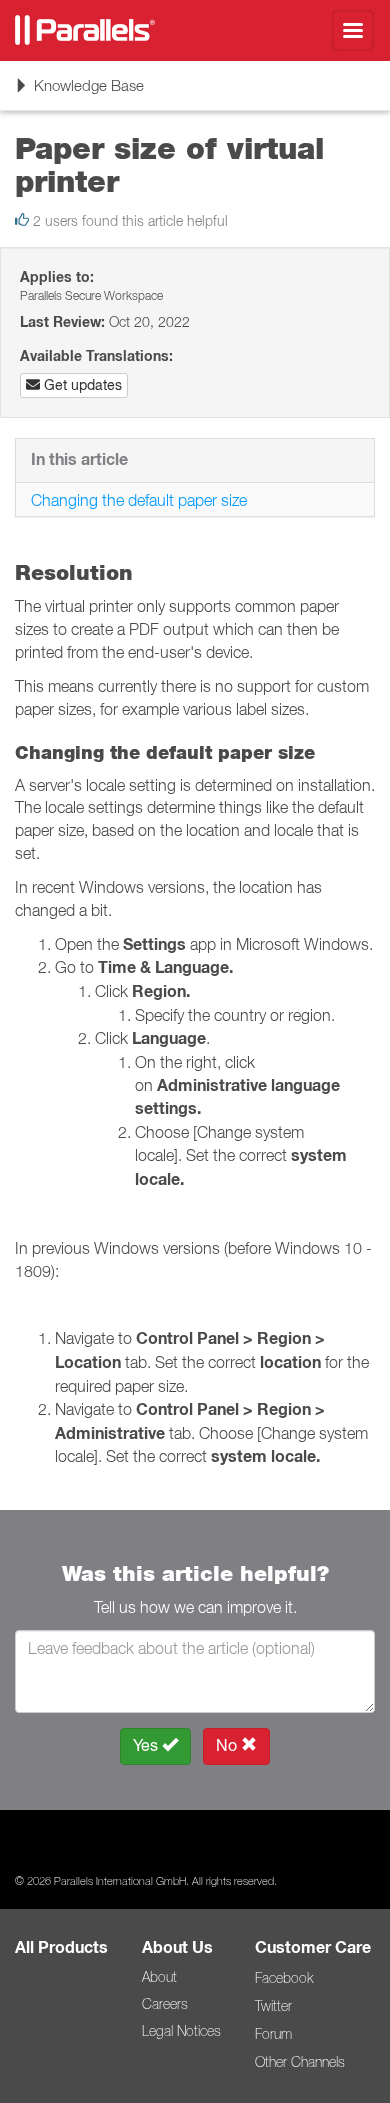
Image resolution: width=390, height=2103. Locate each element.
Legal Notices (181, 2031)
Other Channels (300, 2062)
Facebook (284, 1978)
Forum (273, 2034)
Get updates (81, 385)
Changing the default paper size (139, 500)
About (159, 1977)
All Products (61, 1947)
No (228, 1745)
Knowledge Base (79, 92)
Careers (165, 2004)
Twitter (273, 2006)
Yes (147, 1745)
